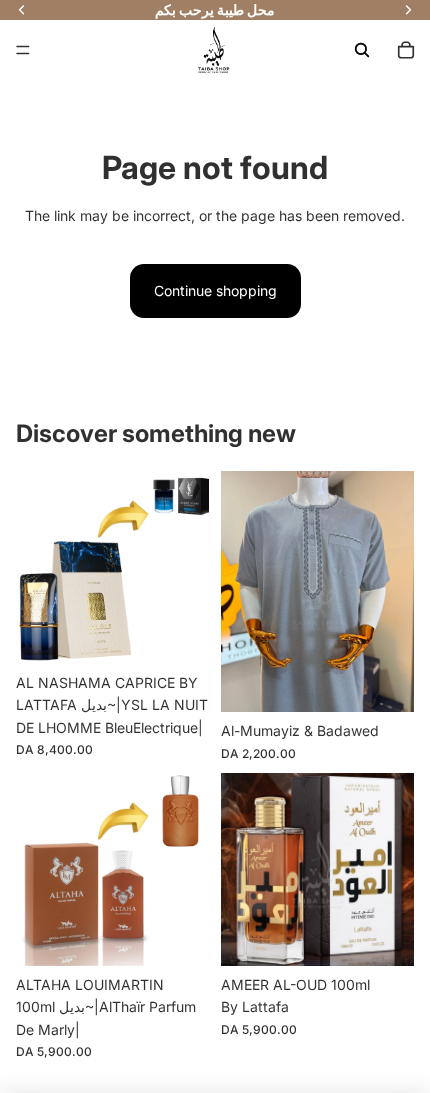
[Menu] (23, 50)
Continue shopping (215, 290)
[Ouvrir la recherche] (362, 50)
